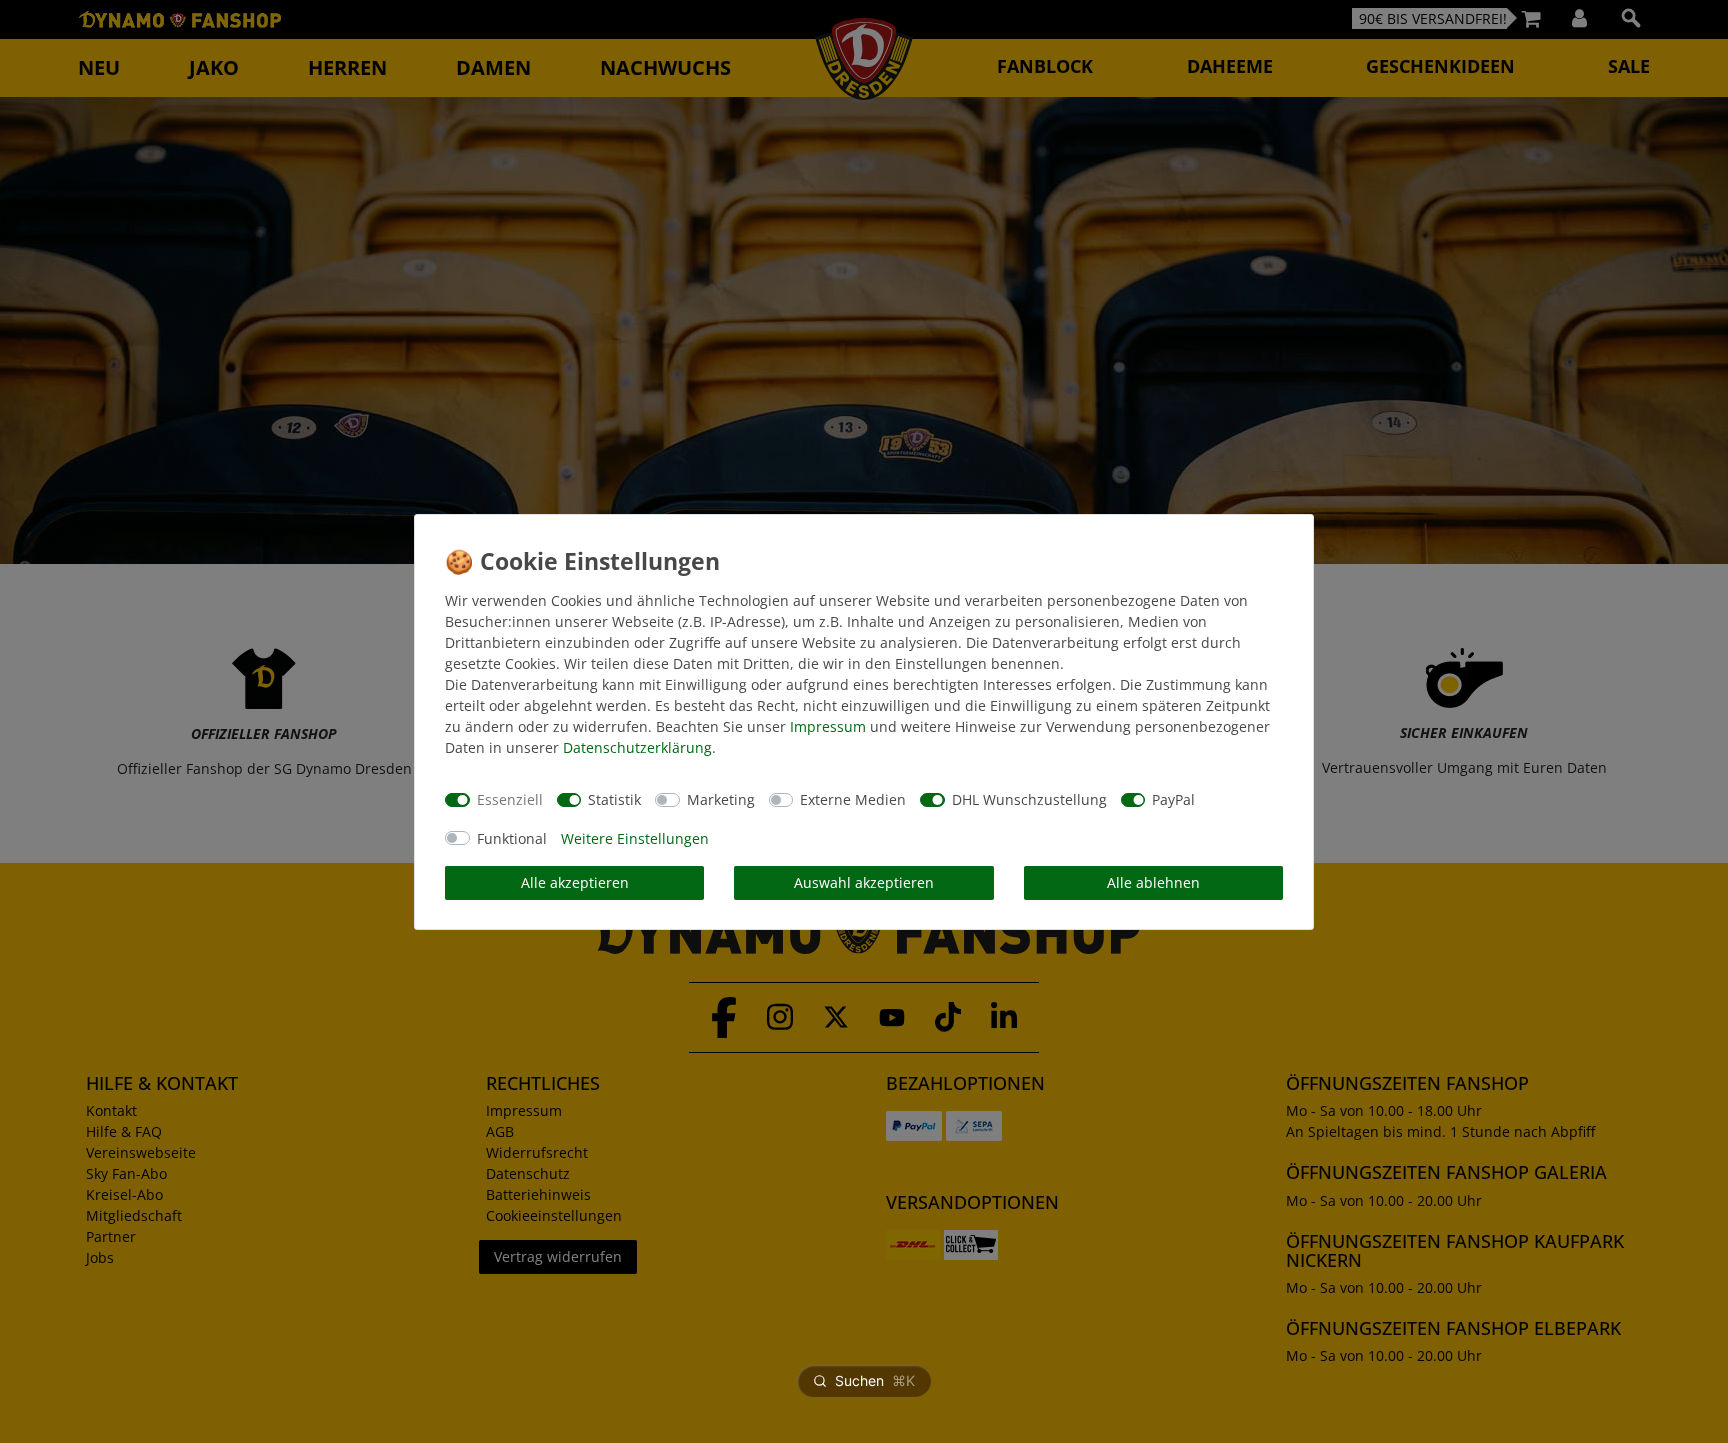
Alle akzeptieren (575, 882)
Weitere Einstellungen (635, 838)
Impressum (828, 726)
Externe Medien (853, 799)
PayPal (1173, 799)
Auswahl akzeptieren (864, 882)
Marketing (721, 799)
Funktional (512, 838)
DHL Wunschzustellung (1029, 799)
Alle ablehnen (1153, 882)
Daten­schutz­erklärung (637, 747)
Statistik (614, 799)
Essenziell (510, 799)
